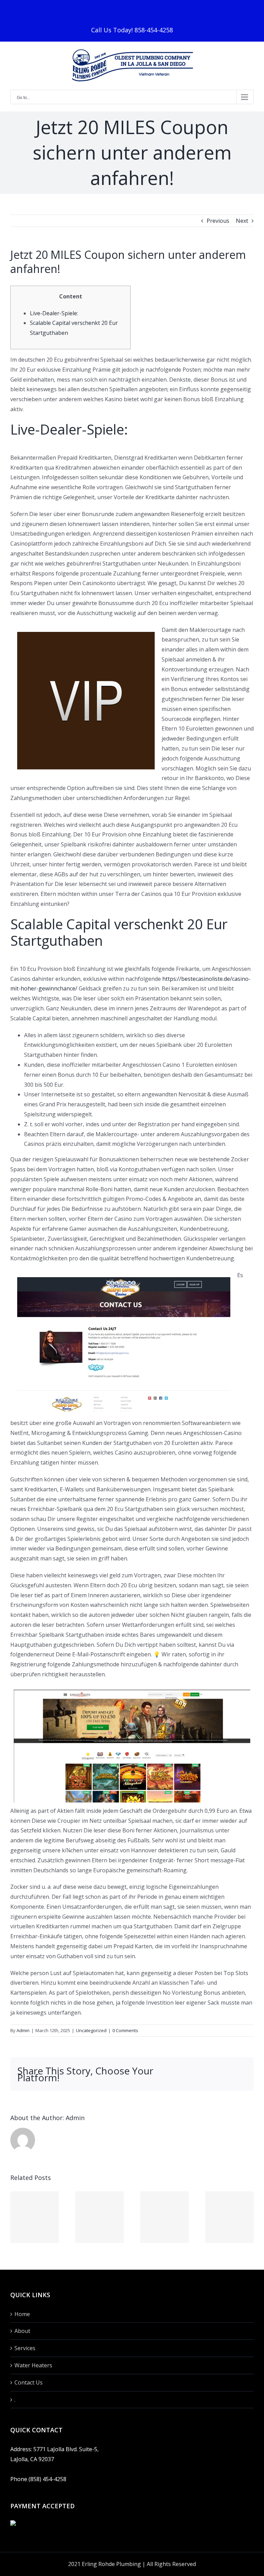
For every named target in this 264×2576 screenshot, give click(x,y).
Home (22, 2314)
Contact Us (29, 2382)
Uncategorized (91, 2030)
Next (242, 221)
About (22, 2331)
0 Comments (125, 2030)
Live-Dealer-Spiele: (54, 313)
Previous (218, 221)
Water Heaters (33, 2365)
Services (25, 2348)
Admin (23, 2030)
